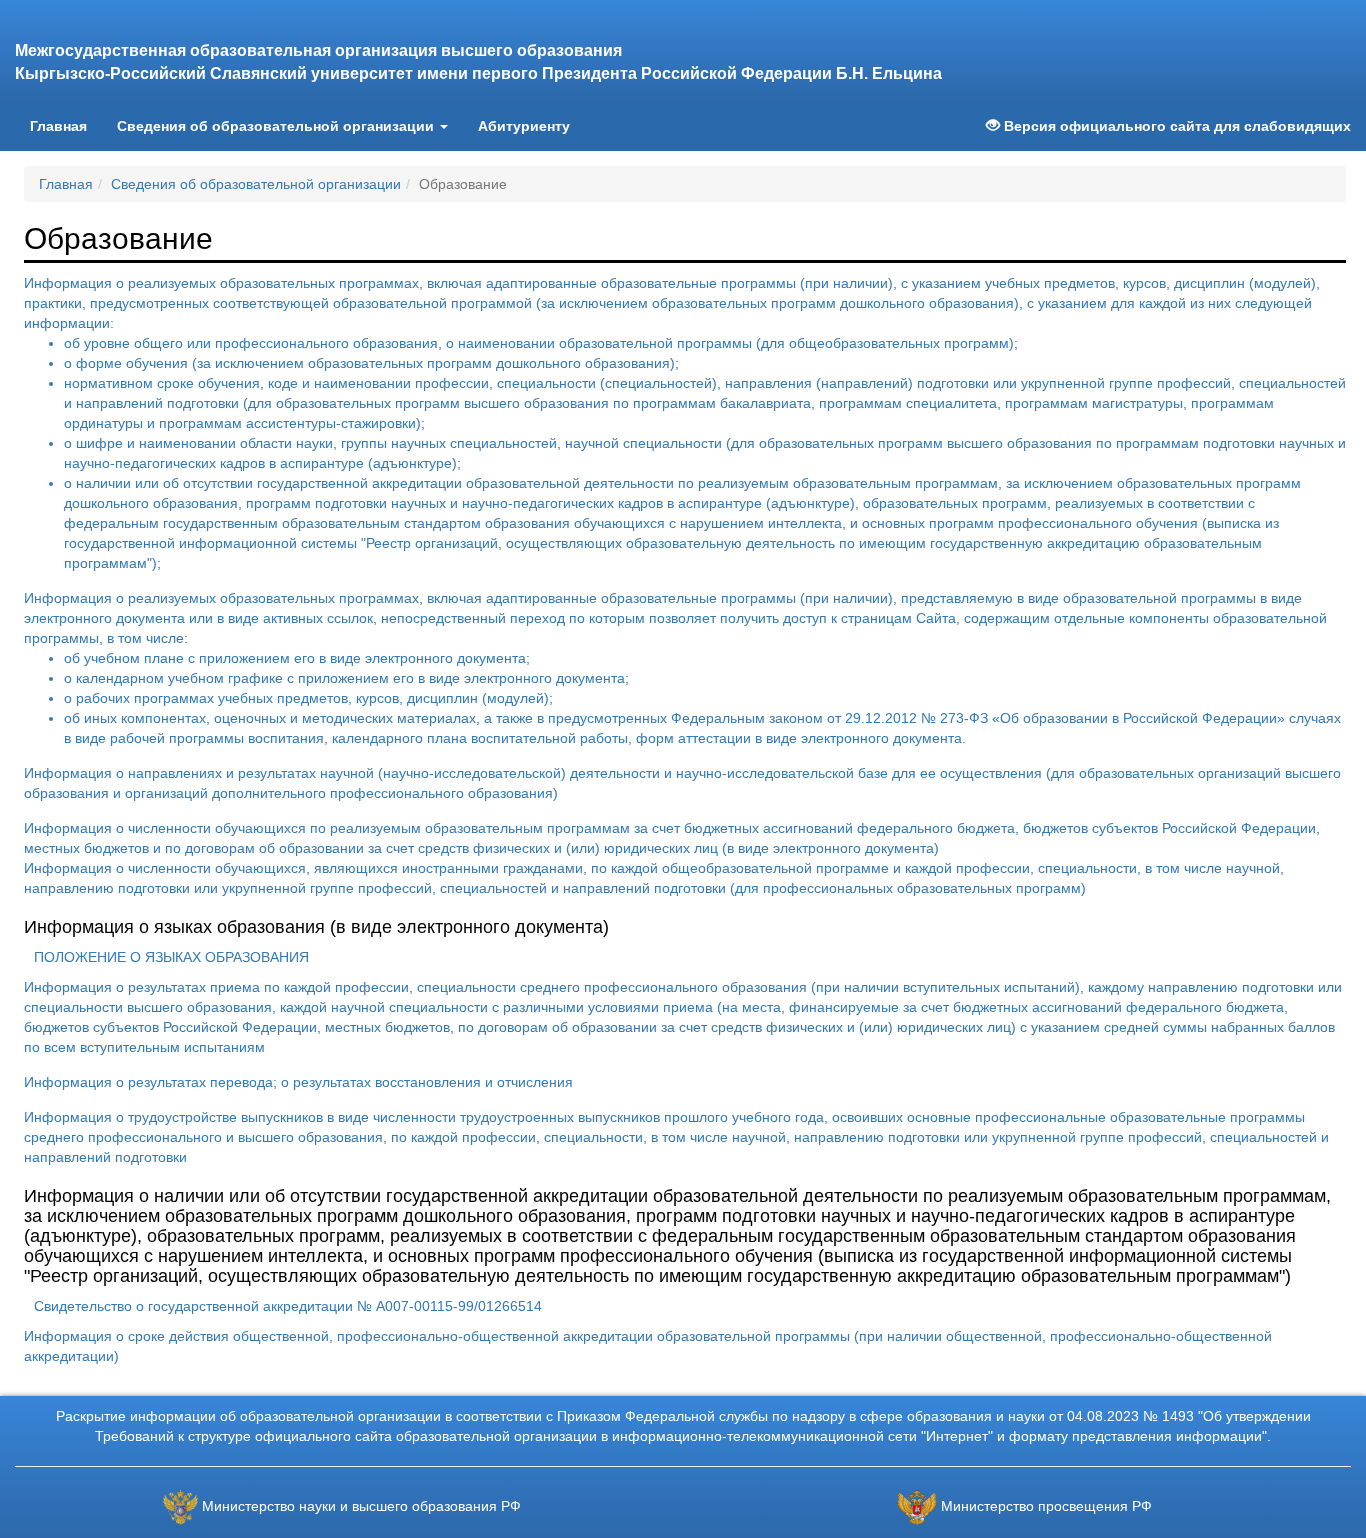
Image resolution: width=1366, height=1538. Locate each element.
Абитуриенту (524, 126)
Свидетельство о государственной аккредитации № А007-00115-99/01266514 (288, 1306)
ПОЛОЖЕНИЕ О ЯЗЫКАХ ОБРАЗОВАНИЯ (171, 957)
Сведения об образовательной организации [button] (277, 126)
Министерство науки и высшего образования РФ (361, 1507)
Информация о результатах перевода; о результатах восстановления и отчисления (298, 1082)
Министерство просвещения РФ (1046, 1507)
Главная (66, 125)
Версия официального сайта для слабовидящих (1175, 126)
